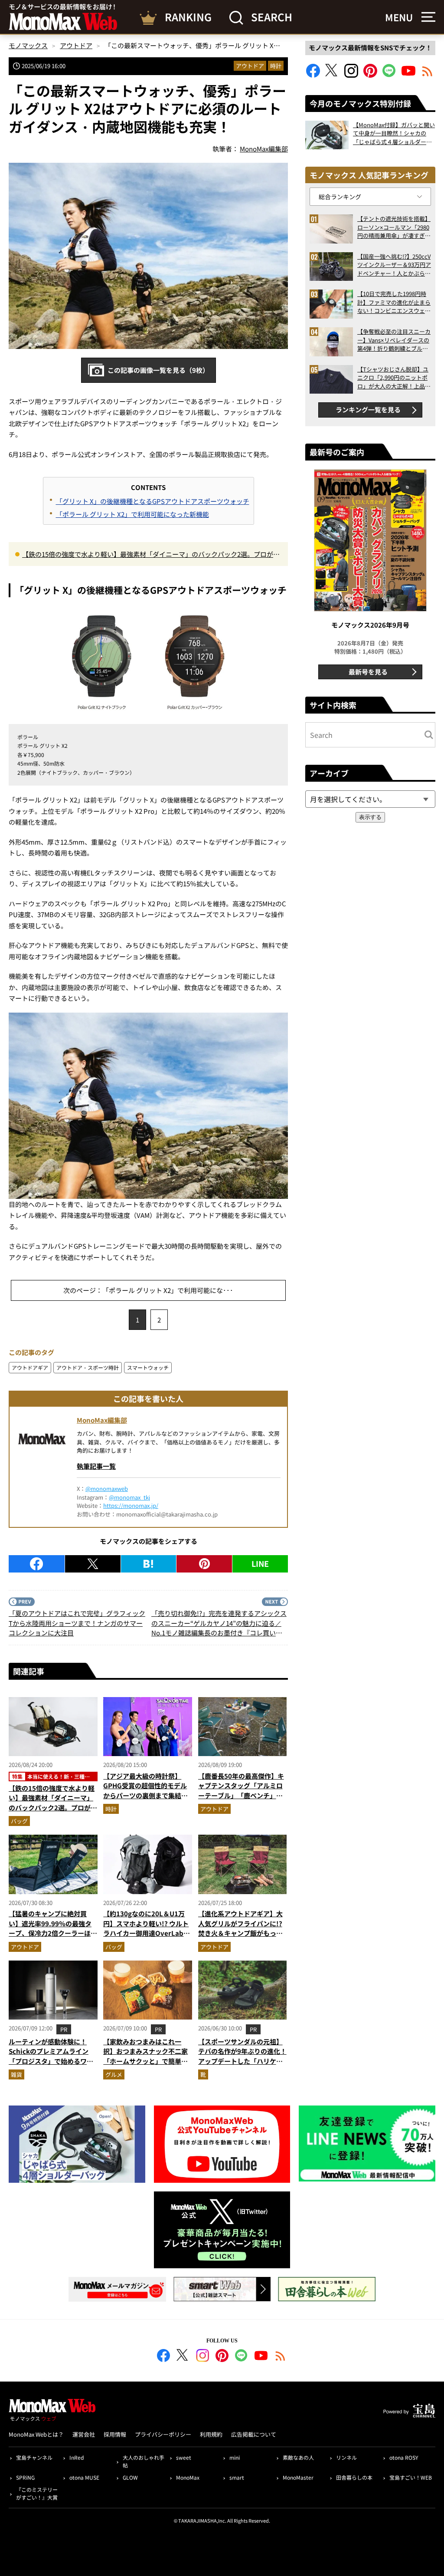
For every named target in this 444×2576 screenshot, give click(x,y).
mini (235, 2457)
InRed (77, 2457)
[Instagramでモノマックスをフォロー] (351, 75)
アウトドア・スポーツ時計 (88, 1367)
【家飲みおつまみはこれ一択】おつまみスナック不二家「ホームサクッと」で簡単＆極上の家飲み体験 (145, 2056)
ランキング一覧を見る (368, 410)
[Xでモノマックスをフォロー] (332, 75)
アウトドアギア (30, 1367)
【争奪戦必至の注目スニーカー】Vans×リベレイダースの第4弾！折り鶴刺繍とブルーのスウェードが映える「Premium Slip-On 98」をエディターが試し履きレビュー (394, 340)
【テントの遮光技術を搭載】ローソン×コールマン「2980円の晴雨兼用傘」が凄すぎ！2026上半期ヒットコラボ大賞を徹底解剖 (394, 227)
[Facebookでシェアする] (37, 1564)
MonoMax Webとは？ (36, 2434)
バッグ (19, 1821)
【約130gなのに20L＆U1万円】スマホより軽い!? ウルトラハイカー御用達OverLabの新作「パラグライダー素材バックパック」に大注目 (147, 1933)
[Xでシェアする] (93, 1564)
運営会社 (84, 2434)
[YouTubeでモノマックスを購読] (408, 75)
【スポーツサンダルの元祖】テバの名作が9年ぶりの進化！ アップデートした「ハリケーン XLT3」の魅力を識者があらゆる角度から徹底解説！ (242, 2061)
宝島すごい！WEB (411, 2477)
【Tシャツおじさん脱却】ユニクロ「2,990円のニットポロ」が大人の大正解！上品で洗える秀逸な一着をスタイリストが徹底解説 (394, 378)
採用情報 (115, 2434)
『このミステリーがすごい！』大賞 (37, 2493)
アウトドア (250, 66)
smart (237, 2477)
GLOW (130, 2477)
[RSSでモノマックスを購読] (281, 2357)
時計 (276, 66)
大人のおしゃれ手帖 (144, 2461)
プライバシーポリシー (163, 2434)
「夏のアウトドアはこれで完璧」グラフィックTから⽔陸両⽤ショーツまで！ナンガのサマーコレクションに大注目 (77, 1623)
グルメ (114, 2074)
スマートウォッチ (148, 1367)
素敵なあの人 (298, 2457)
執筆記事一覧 (96, 1466)
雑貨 (16, 2074)
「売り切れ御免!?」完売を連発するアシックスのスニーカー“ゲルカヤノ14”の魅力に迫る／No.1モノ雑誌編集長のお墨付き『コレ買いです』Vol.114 (219, 1623)
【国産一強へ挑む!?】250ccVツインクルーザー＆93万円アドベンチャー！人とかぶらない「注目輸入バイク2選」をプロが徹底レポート (394, 265)
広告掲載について (254, 2434)
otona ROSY (404, 2457)
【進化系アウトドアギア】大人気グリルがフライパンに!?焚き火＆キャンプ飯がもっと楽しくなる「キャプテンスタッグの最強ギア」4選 (240, 1933)
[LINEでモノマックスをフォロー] (389, 75)
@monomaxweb (107, 1489)
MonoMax (188, 2477)
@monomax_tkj (129, 1497)
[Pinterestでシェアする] (204, 1564)
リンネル (346, 2457)
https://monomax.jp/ (131, 1505)
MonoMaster (298, 2477)
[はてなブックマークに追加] (149, 1564)
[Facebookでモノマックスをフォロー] (313, 75)
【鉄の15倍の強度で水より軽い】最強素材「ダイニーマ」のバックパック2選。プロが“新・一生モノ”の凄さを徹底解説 (148, 555)
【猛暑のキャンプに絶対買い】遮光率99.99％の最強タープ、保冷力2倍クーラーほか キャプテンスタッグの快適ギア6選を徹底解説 (53, 1933)
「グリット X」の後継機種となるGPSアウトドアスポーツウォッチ (153, 501)
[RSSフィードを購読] (428, 75)
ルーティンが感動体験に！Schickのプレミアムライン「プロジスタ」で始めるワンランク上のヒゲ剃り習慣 (51, 2056)
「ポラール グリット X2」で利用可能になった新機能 (132, 514)
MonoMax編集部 (102, 1420)
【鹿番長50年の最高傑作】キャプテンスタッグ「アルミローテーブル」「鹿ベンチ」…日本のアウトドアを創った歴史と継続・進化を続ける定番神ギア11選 (241, 1800)
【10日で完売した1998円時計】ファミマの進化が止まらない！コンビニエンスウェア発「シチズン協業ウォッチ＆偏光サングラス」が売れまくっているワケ (394, 302)
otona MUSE (84, 2477)
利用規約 (211, 2434)
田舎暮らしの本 (354, 2477)
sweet (184, 2457)
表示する (370, 817)
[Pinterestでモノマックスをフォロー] (370, 75)
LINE (260, 1563)
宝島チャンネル (34, 2457)
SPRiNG (25, 2477)
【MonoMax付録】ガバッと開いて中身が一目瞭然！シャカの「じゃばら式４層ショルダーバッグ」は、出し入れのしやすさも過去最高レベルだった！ (394, 133)
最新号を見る (368, 672)
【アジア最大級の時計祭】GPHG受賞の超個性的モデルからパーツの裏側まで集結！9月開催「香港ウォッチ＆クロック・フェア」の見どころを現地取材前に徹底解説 (147, 1800)
